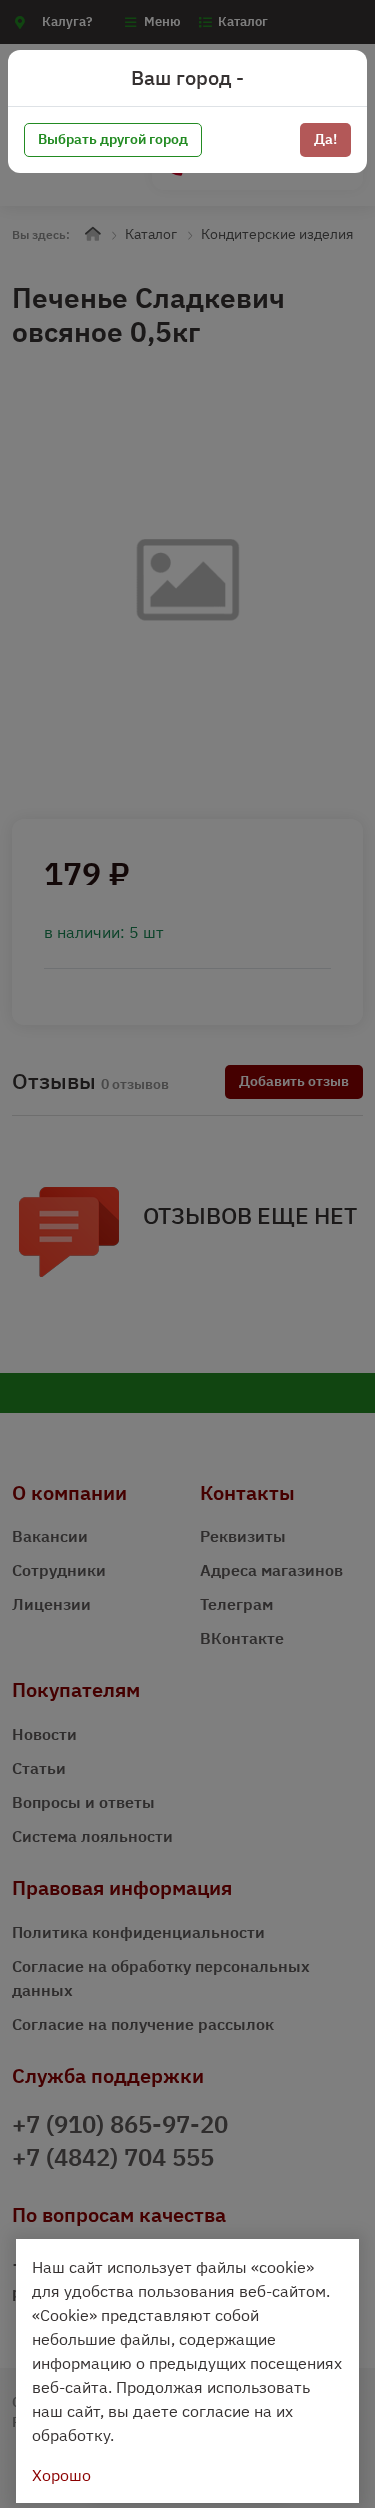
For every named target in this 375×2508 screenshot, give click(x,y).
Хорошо (61, 2475)
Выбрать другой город (113, 139)
